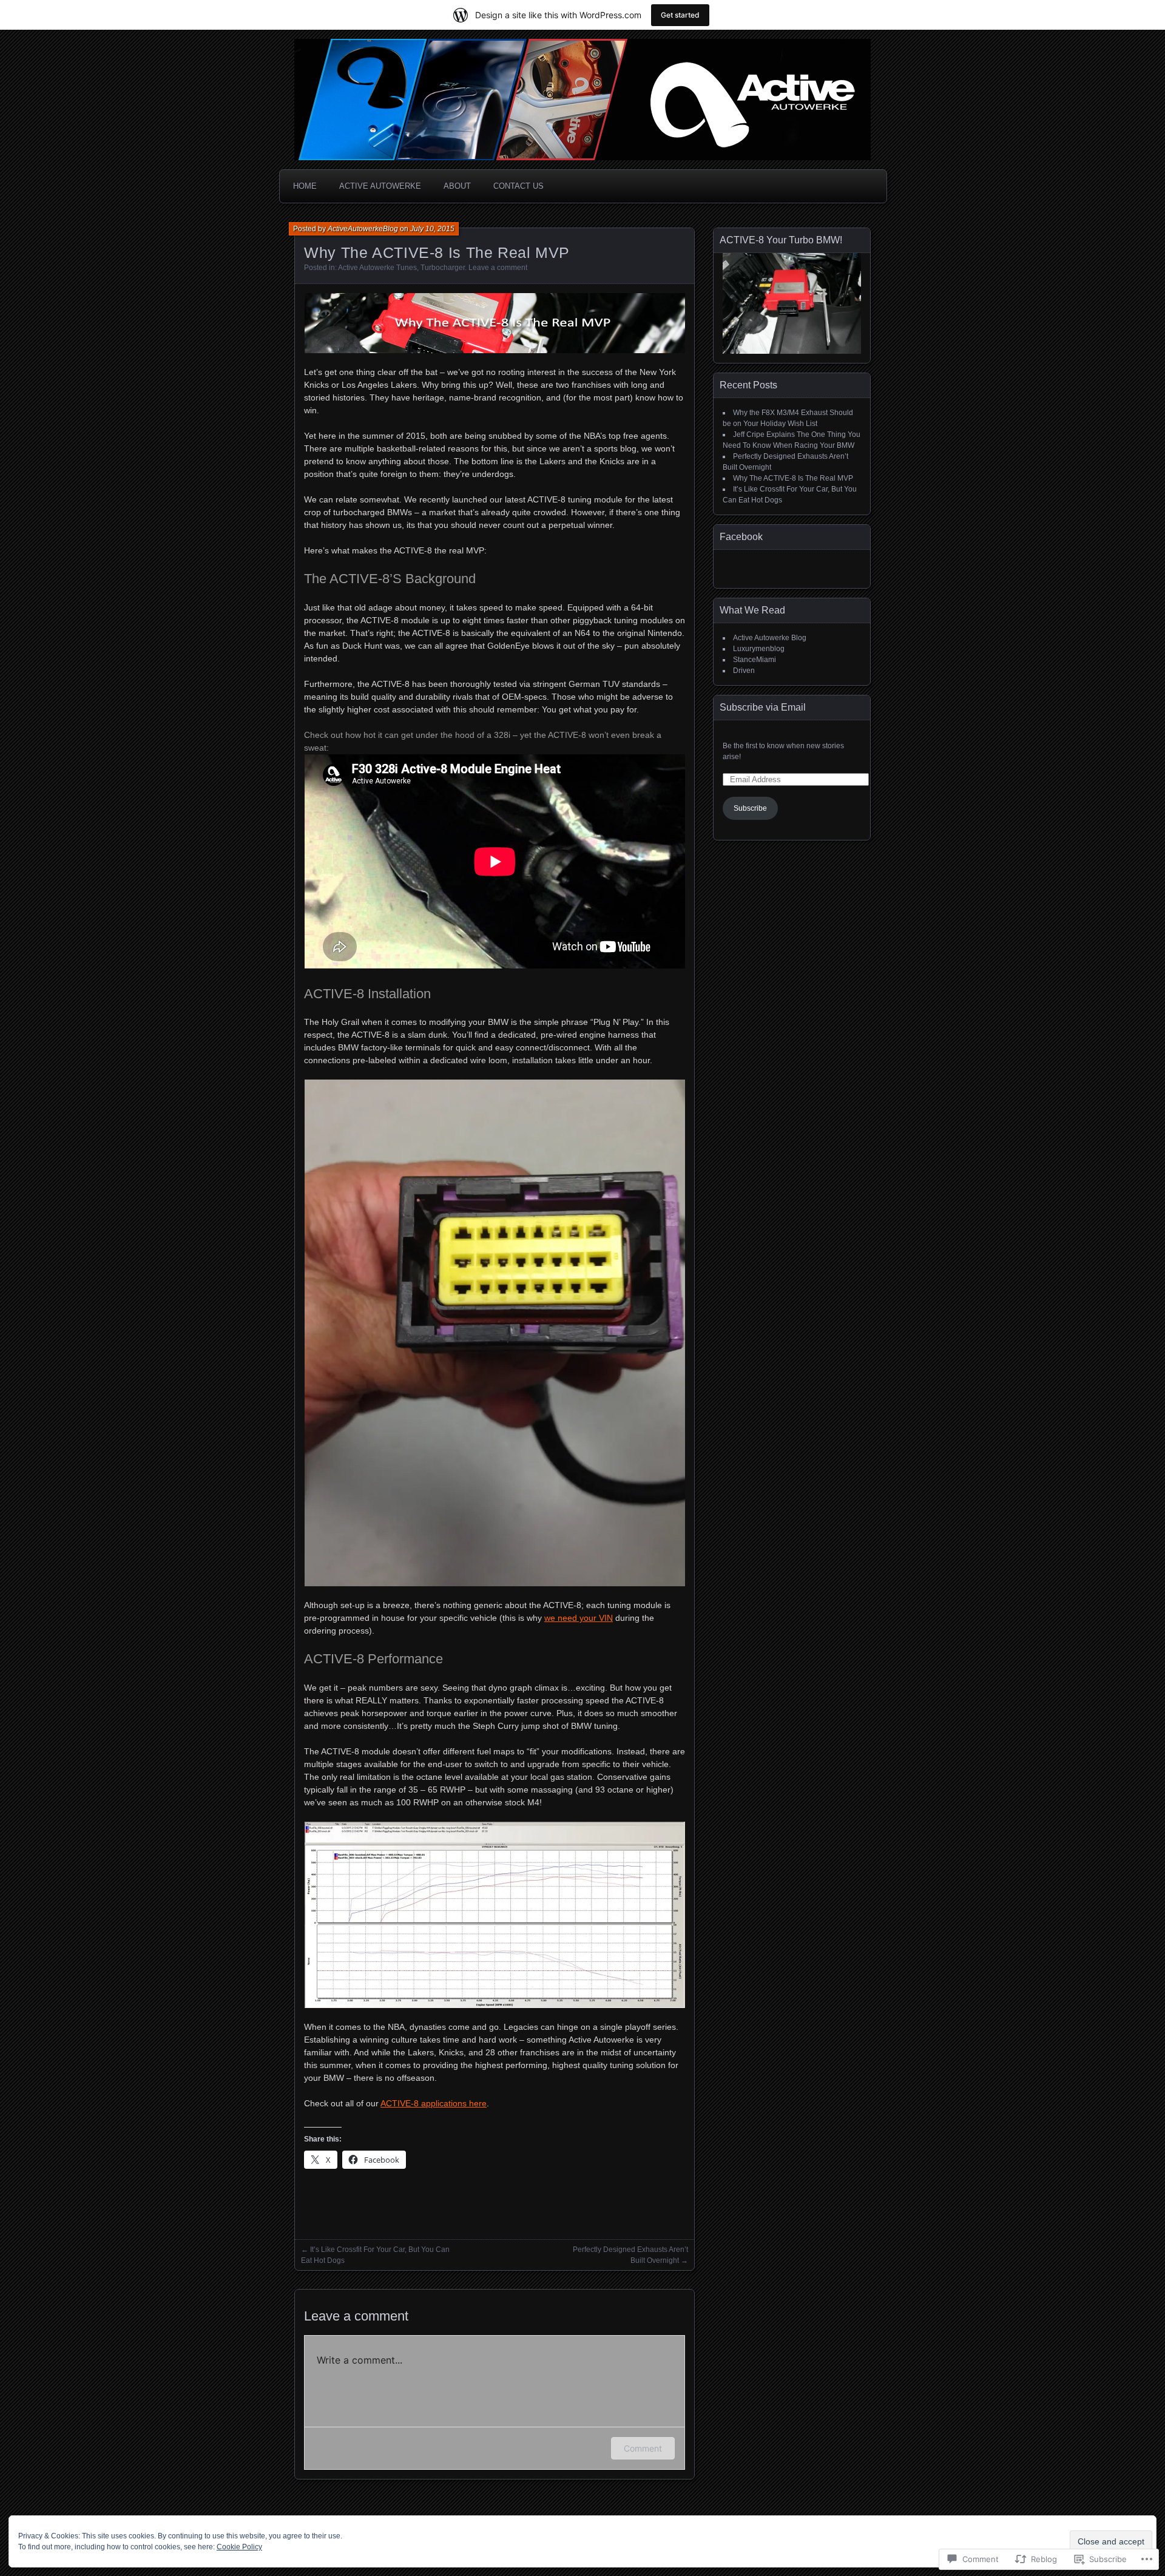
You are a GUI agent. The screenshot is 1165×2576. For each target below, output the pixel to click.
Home (305, 186)
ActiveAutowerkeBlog (363, 229)
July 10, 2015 (432, 229)
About (457, 186)
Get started (680, 15)
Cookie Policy (239, 2547)
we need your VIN (579, 1618)
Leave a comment (498, 268)
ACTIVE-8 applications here (434, 2103)
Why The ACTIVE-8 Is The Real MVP (793, 478)
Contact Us (518, 186)
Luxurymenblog (759, 649)
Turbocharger (443, 268)
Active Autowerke (380, 186)
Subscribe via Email (763, 707)
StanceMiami (755, 660)
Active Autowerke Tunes (377, 268)
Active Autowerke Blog (770, 638)
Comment (643, 2448)
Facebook (741, 537)
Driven (744, 671)
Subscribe (750, 808)
